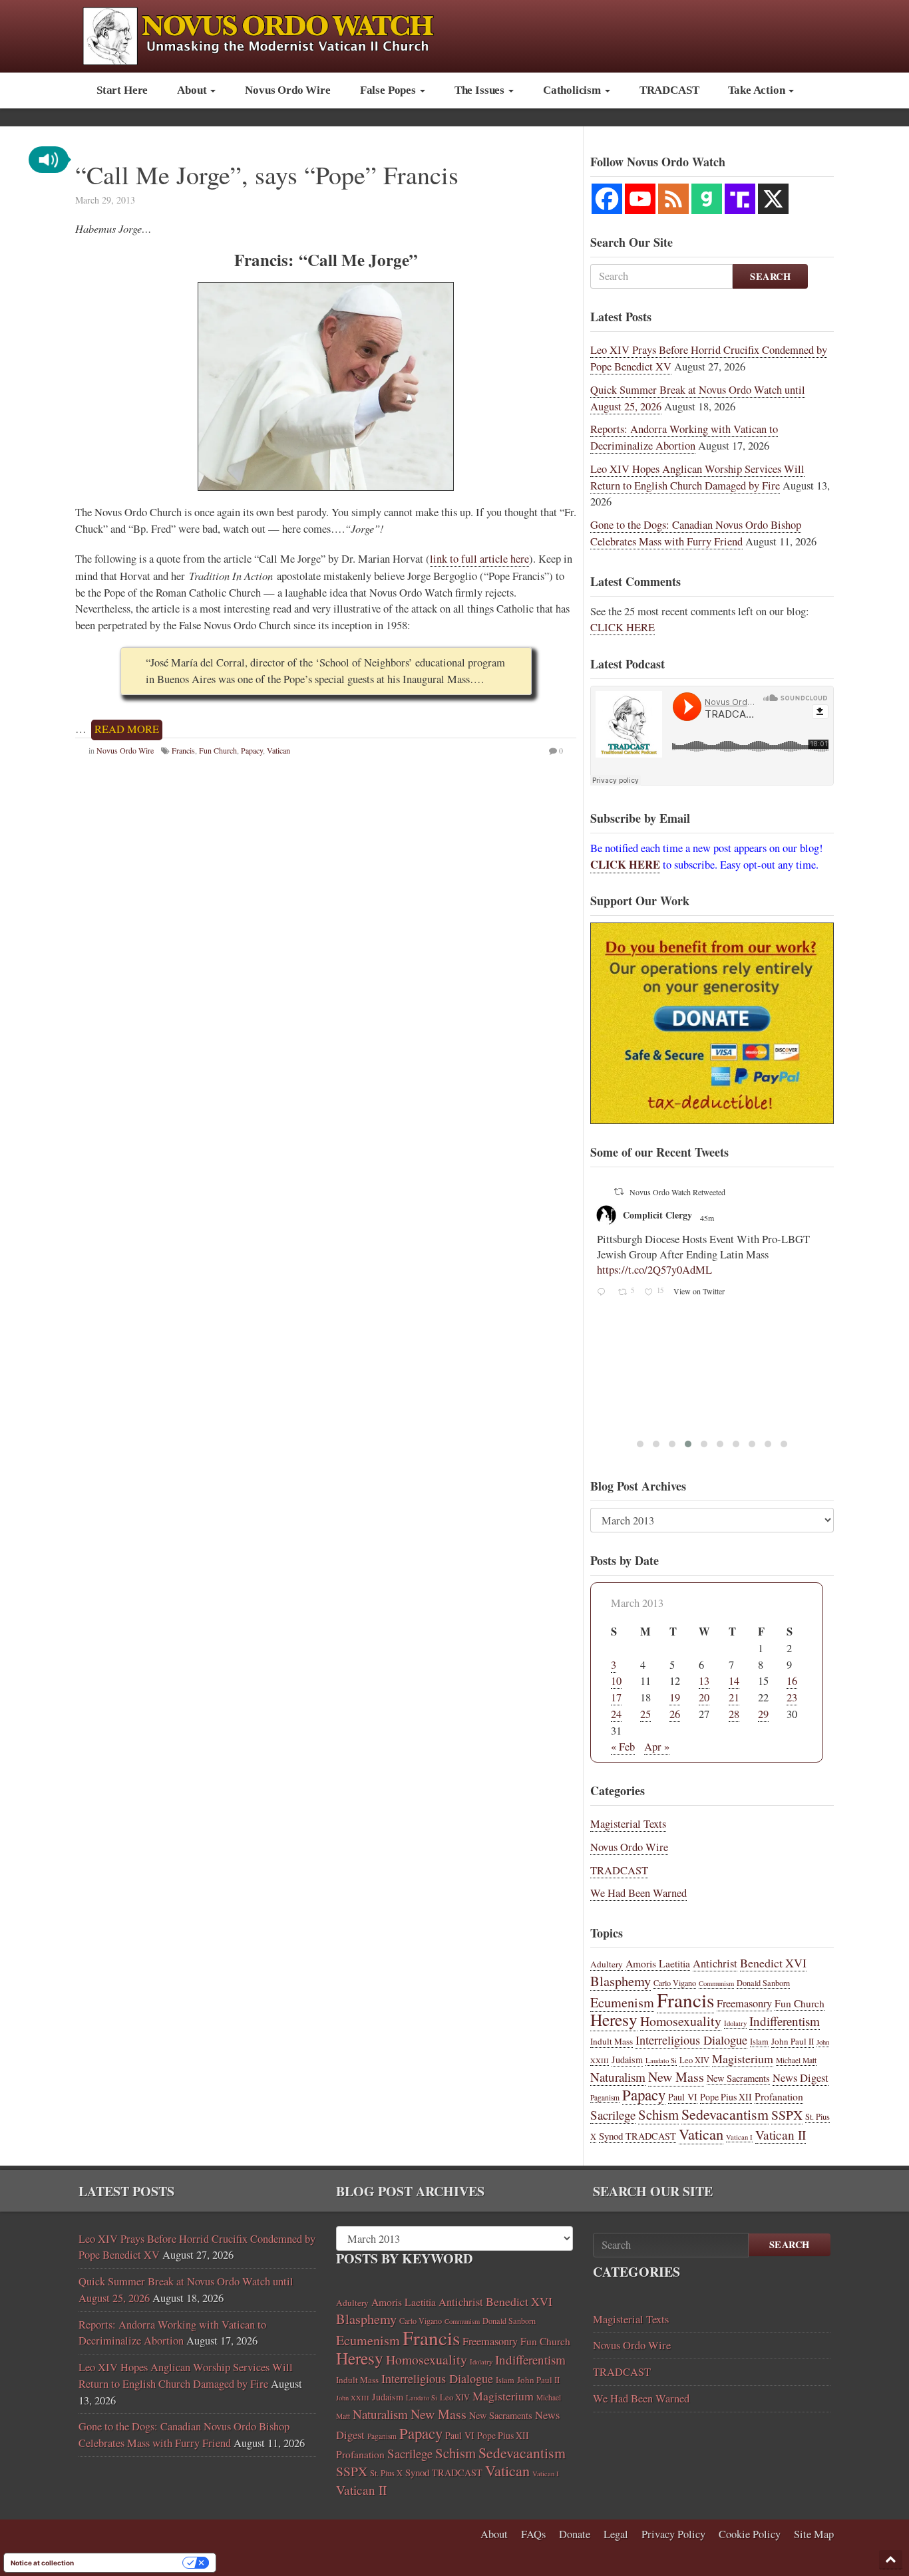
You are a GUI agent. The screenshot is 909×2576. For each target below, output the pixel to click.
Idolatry (735, 2023)
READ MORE (127, 729)
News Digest (801, 2078)
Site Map (814, 2534)
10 (616, 1681)
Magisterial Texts (628, 1824)
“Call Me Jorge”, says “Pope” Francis (267, 175)
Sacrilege (613, 2115)
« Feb (623, 1747)
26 (675, 1714)
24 (616, 1714)
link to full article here (479, 559)
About (193, 90)
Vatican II (781, 2135)
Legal (616, 2534)
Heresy (614, 2019)
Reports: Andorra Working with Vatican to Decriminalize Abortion (684, 437)
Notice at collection (42, 2563)
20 (704, 1697)
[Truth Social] (740, 199)
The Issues (481, 90)
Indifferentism (785, 2021)
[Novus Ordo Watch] (273, 34)
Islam (759, 2041)
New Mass (676, 2077)
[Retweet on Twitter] (619, 1191)
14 (734, 1681)
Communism (716, 1983)
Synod (611, 2136)
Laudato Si (661, 2061)
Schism (658, 2114)
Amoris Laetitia (658, 1963)
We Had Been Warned (638, 1893)
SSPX (787, 2115)
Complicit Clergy (657, 1215)
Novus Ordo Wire (287, 90)
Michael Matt (796, 2060)
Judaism (627, 2060)
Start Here (122, 90)
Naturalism (618, 2077)
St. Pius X (386, 2473)
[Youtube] (640, 199)
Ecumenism (622, 2002)
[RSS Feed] (673, 199)
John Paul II (793, 2041)
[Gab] (707, 199)
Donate (575, 2534)
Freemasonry (744, 2003)
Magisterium (743, 2059)
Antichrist (715, 1963)
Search (770, 276)
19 (675, 1697)
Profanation (779, 2096)
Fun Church (218, 750)
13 (704, 1681)
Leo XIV (694, 2060)
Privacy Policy (673, 2534)
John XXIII (353, 2398)
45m (708, 1218)
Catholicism (573, 90)
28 (734, 1714)
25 (645, 1714)
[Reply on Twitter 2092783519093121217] (604, 1293)
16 (792, 1681)
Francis (183, 750)
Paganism (605, 2097)
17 (616, 1697)
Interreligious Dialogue (691, 2040)
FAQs (533, 2534)
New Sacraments (738, 2078)
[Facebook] (607, 199)
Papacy (252, 750)
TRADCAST (669, 90)
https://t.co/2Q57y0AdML (654, 1270)
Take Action (758, 90)
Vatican (278, 750)
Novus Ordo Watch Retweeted (677, 1192)
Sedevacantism (725, 2114)
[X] (773, 199)
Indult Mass (612, 2041)
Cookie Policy (750, 2534)
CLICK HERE (623, 627)
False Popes (389, 90)
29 (763, 1714)
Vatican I (739, 2137)
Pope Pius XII (726, 2097)
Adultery (607, 1964)
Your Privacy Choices (132, 2563)
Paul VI (683, 2097)
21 (734, 1697)
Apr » (657, 1747)
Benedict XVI (773, 1963)
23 (792, 1697)
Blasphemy (621, 1981)
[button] (49, 160)
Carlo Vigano (675, 1983)
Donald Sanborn (763, 1983)
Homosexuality (681, 2021)
